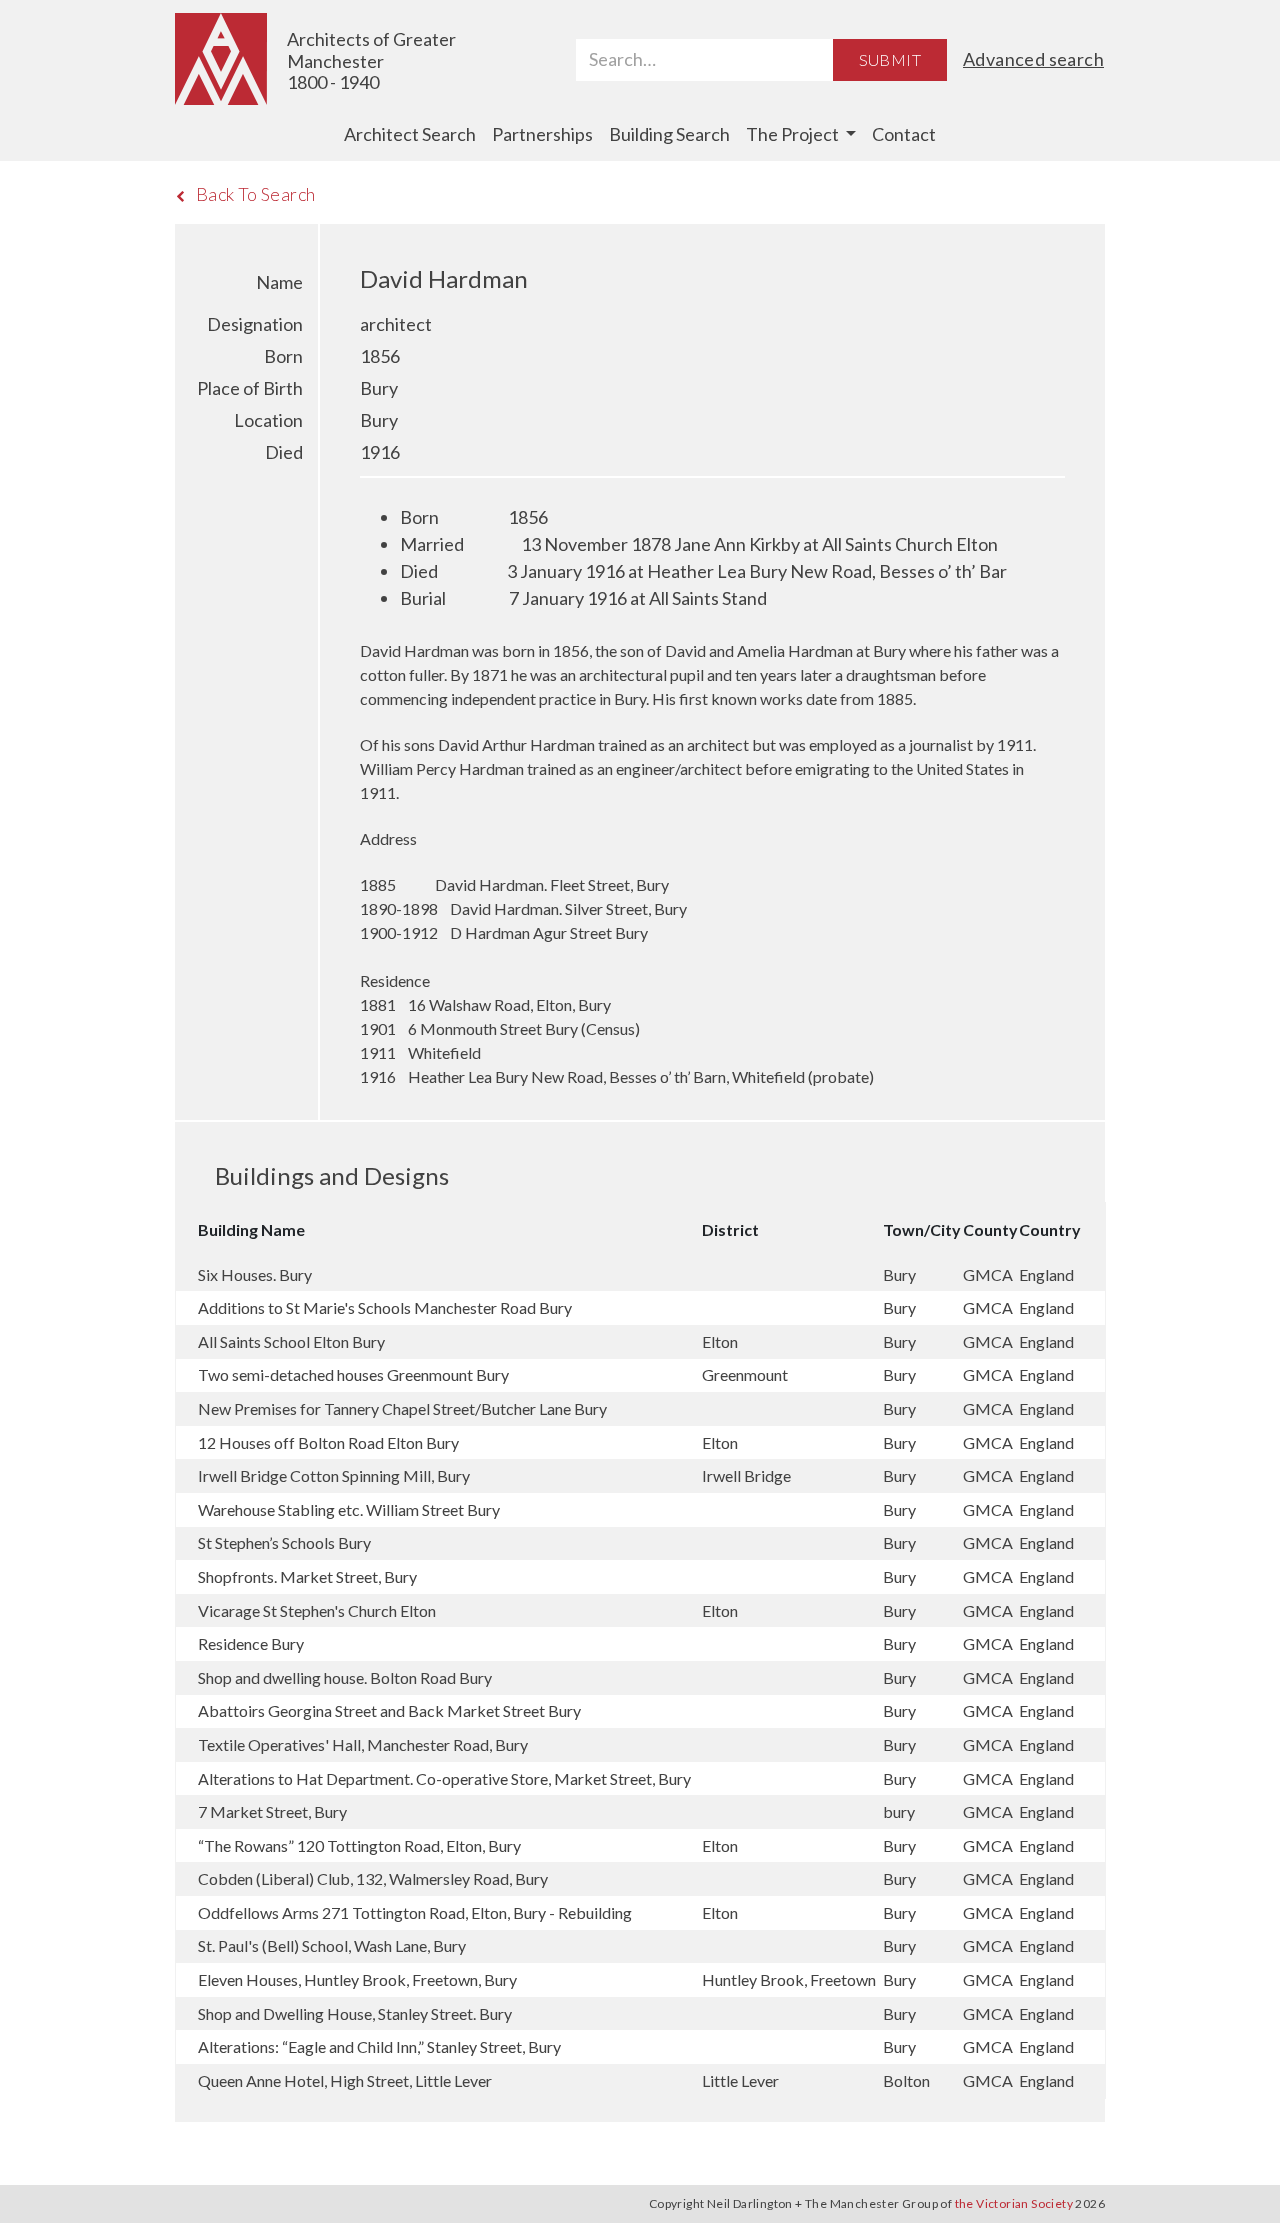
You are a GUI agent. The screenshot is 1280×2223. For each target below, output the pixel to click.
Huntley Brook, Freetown (790, 1979)
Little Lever (742, 2080)
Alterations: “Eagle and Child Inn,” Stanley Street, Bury (379, 2046)
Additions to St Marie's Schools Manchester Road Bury (385, 1307)
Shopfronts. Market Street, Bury (307, 1576)
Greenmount (746, 1374)
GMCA (989, 1274)
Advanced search (1033, 59)
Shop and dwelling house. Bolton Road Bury (345, 1677)
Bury (901, 1274)
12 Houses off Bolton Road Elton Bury (328, 1442)
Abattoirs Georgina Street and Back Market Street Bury (389, 1710)
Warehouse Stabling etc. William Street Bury (349, 1509)
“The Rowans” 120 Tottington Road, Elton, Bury (359, 1845)
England (1046, 1274)
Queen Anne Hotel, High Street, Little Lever (345, 2080)
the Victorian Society (1014, 2203)
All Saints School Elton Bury (291, 1341)
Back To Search (256, 194)
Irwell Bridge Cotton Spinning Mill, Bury (334, 1475)
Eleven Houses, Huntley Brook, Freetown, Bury (357, 1979)
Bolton (908, 2080)
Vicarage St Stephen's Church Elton (317, 1610)
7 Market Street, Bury (272, 1811)
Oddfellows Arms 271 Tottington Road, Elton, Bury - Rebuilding (415, 1912)
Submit (890, 59)
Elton (721, 1341)
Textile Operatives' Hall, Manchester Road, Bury (363, 1744)
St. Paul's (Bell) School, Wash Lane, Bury (332, 1945)
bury (900, 1811)
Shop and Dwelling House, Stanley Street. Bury (355, 2013)
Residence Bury (251, 1643)
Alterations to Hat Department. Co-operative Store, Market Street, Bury (444, 1778)
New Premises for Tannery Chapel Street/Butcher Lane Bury (402, 1408)
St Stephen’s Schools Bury (284, 1542)
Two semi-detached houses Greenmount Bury (353, 1374)
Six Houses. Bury (255, 1274)
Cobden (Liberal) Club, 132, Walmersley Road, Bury (373, 1878)
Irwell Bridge (748, 1475)
